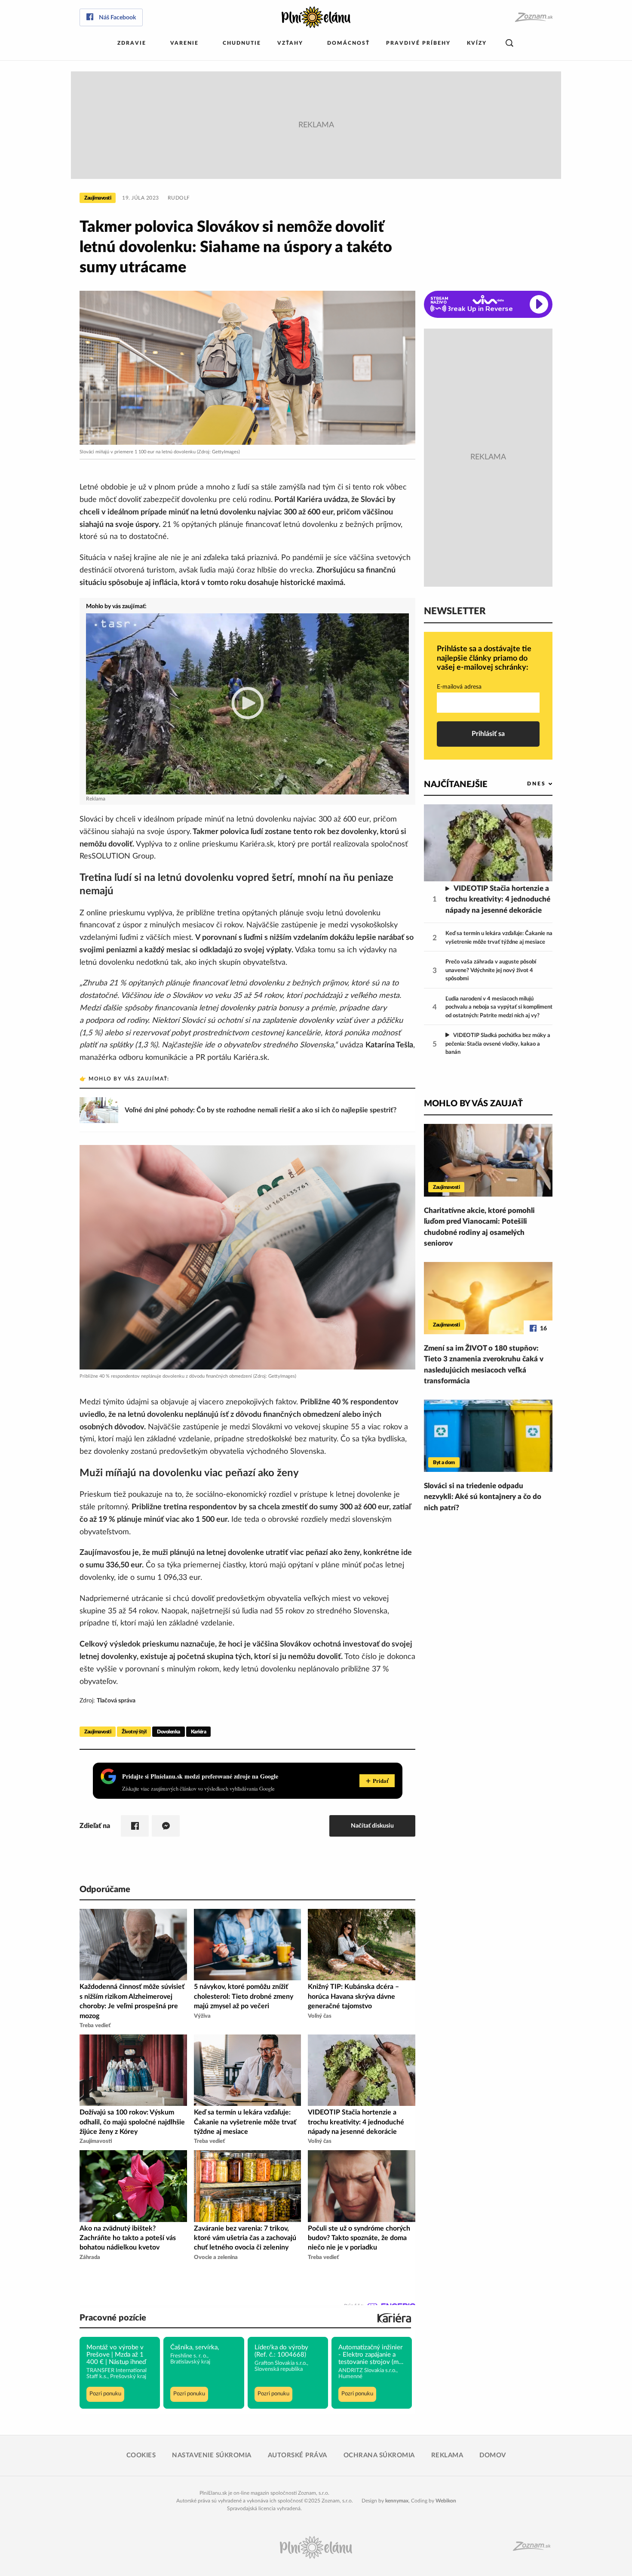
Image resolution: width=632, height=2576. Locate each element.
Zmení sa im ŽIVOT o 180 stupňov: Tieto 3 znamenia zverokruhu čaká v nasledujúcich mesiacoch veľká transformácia (484, 1365)
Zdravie (132, 43)
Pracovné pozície (113, 2318)
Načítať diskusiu (372, 1826)
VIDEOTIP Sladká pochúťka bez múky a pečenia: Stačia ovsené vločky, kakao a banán (498, 1044)
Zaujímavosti (98, 198)
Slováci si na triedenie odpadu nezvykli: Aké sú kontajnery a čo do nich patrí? (483, 1497)
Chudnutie (242, 43)
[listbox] (526, 784)
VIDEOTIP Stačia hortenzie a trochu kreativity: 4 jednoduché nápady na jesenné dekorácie (498, 899)
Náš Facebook (117, 18)
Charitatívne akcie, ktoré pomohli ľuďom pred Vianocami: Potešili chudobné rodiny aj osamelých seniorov (479, 1227)
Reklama (447, 2455)
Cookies (141, 2455)
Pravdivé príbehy (418, 43)
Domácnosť (348, 43)
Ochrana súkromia (379, 2455)
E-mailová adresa (459, 687)
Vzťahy (290, 43)
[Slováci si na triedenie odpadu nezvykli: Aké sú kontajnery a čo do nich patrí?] (488, 1436)
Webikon (446, 2501)
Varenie (184, 43)
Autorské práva (298, 2455)
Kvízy (477, 43)
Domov (493, 2455)
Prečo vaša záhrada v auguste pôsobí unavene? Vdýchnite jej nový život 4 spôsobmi (491, 970)
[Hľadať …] (509, 43)
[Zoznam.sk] (533, 17)
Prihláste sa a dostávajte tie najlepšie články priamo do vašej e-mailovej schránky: (484, 658)
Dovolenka (169, 1732)
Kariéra (199, 1732)
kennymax (397, 2501)
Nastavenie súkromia (212, 2455)
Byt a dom (444, 1462)
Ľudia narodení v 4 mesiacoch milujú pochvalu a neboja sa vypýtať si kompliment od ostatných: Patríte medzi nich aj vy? (499, 1007)
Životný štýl (134, 1732)
